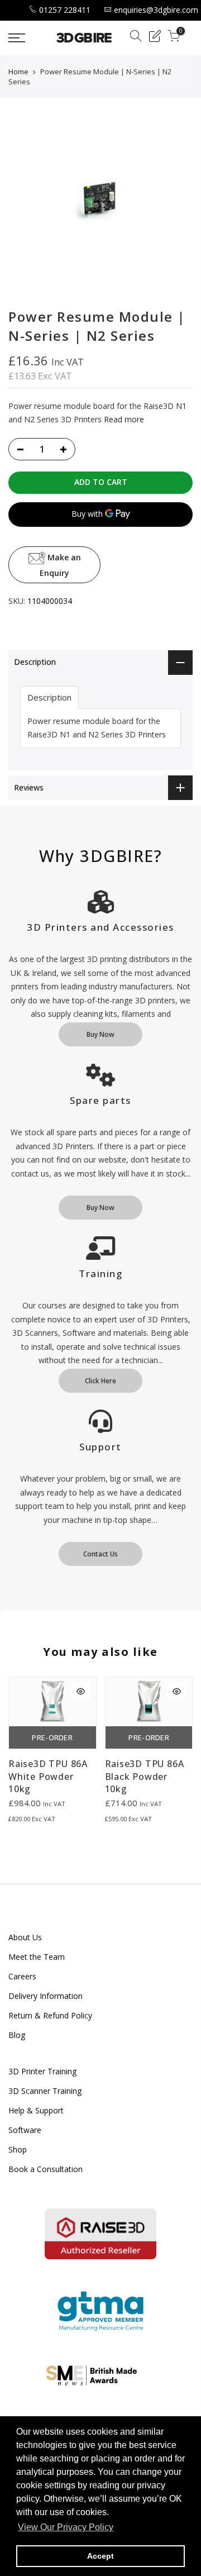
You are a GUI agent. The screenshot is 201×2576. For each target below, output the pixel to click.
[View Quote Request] (155, 38)
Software (25, 2130)
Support (100, 1447)
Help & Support (36, 2110)
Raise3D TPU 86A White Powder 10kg (48, 1777)
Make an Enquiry (60, 565)
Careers (22, 1976)
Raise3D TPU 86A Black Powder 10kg (145, 1777)
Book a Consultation (46, 2169)
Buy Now (100, 1034)
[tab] (49, 697)
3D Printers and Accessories (100, 927)
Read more (123, 419)
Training (100, 1273)
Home (18, 72)
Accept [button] (100, 2556)
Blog (17, 2035)
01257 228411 (65, 10)
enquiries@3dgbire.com (156, 10)
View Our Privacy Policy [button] (66, 2527)
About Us (25, 1937)
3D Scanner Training (45, 2091)
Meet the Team (37, 1957)
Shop (18, 2149)
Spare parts (100, 1100)
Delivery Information (46, 1996)
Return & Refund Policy (50, 2015)
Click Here (100, 1381)
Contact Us (100, 1554)
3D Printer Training (42, 2071)
